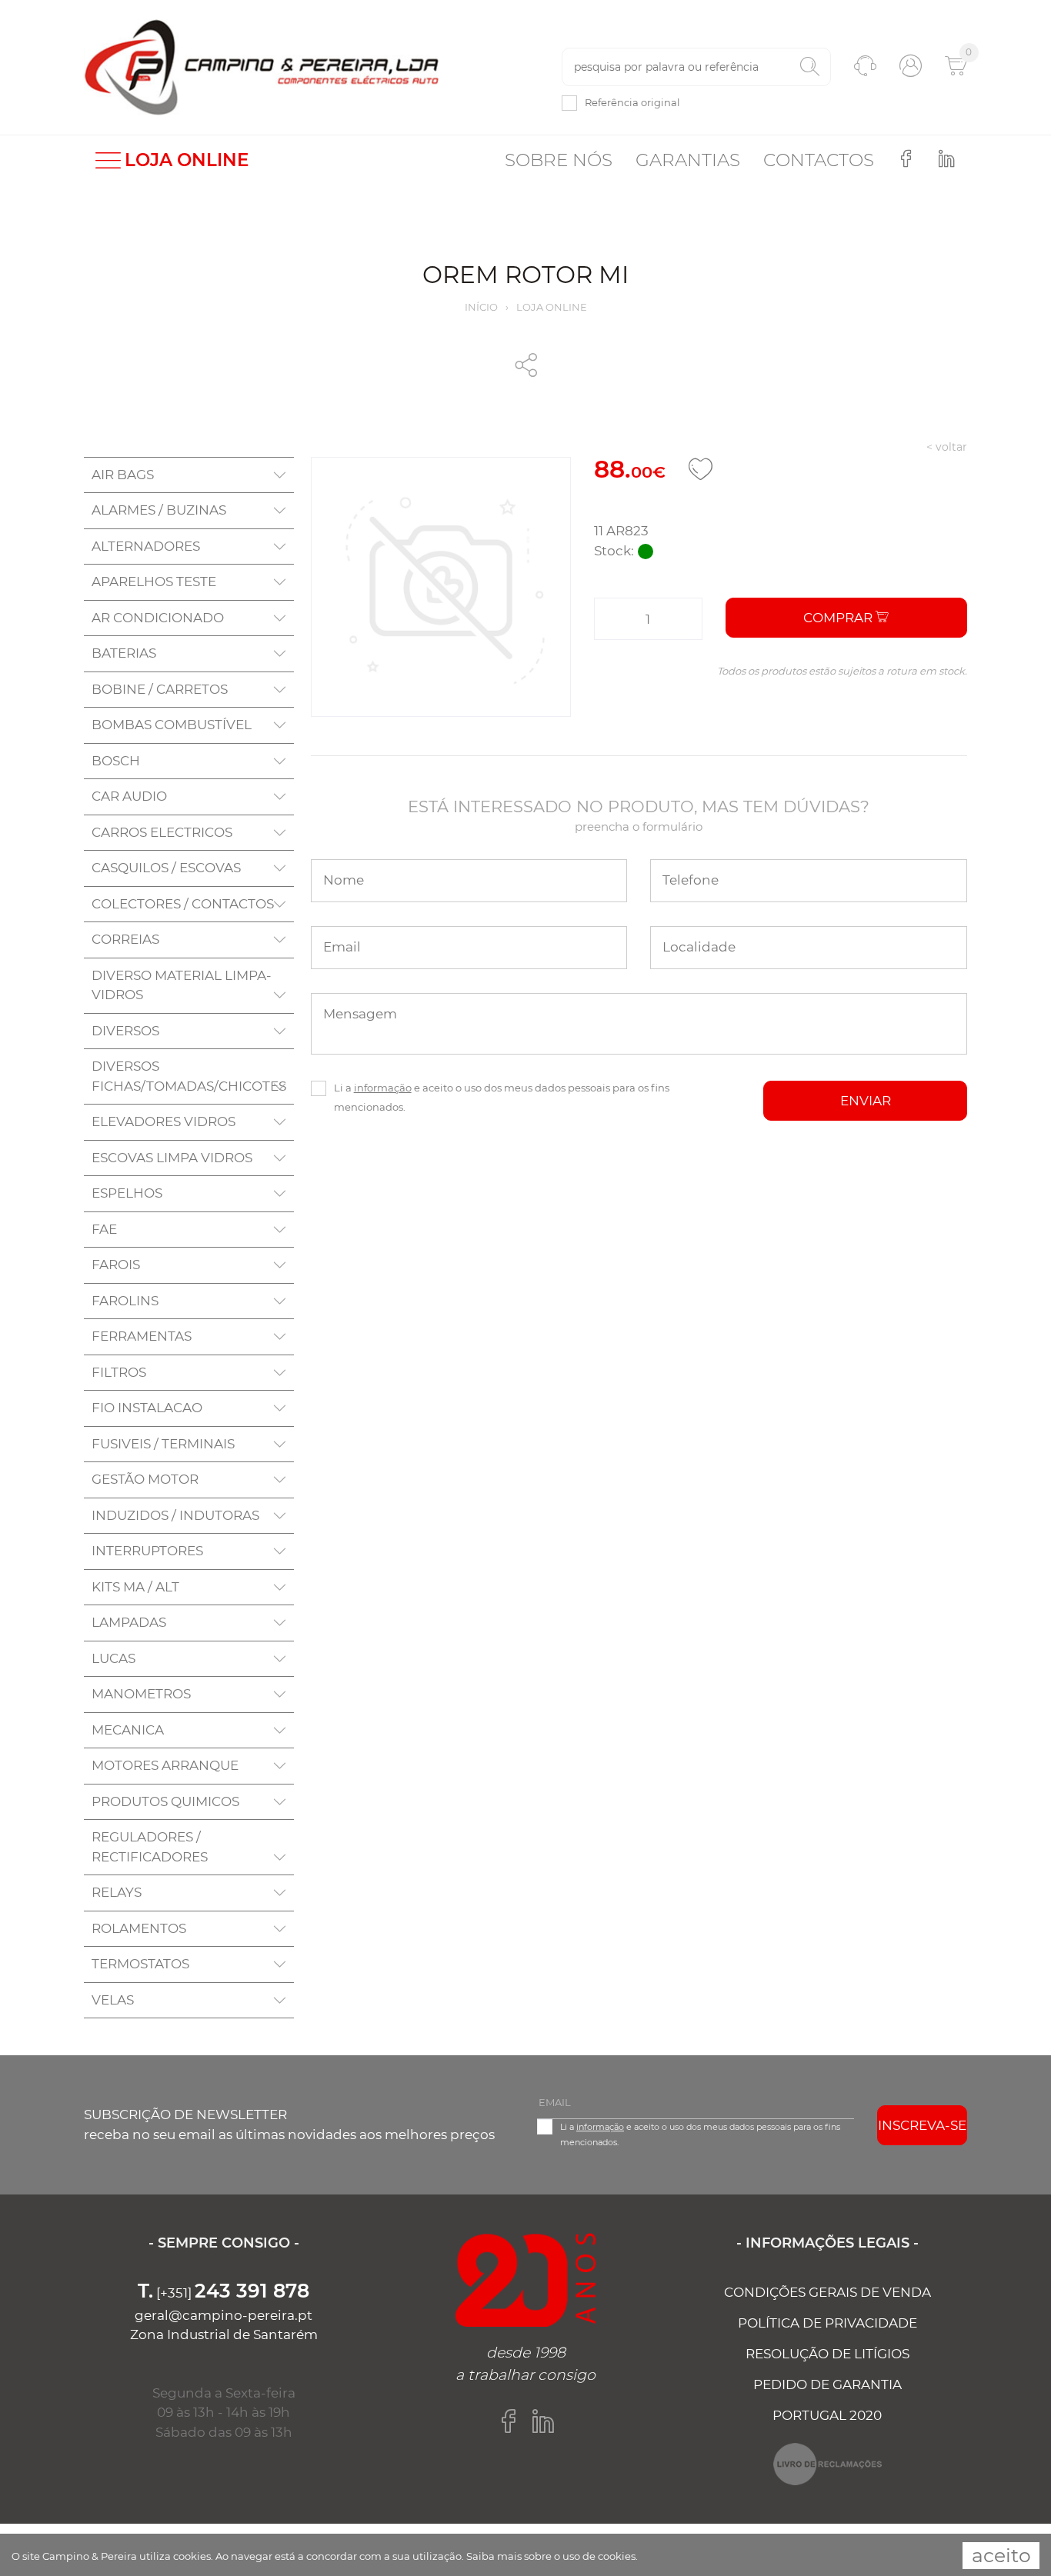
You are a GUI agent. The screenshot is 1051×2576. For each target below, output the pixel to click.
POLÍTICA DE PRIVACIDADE (827, 2323)
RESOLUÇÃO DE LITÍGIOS (827, 2354)
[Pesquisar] (810, 67)
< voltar (947, 447)
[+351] (224, 2293)
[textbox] (696, 67)
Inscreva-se (922, 2125)
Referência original (632, 102)
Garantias (688, 160)
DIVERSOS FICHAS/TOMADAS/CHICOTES (189, 1076)
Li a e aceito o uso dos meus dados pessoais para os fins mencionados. (502, 1097)
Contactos (819, 160)
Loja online (552, 307)
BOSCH (116, 761)
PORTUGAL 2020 (827, 2415)
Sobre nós (559, 160)
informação (383, 1088)
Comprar (839, 618)
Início (481, 307)
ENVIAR (866, 1101)
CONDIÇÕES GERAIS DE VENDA (827, 2292)
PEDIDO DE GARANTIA (827, 2384)
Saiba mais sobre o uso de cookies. (552, 2556)
